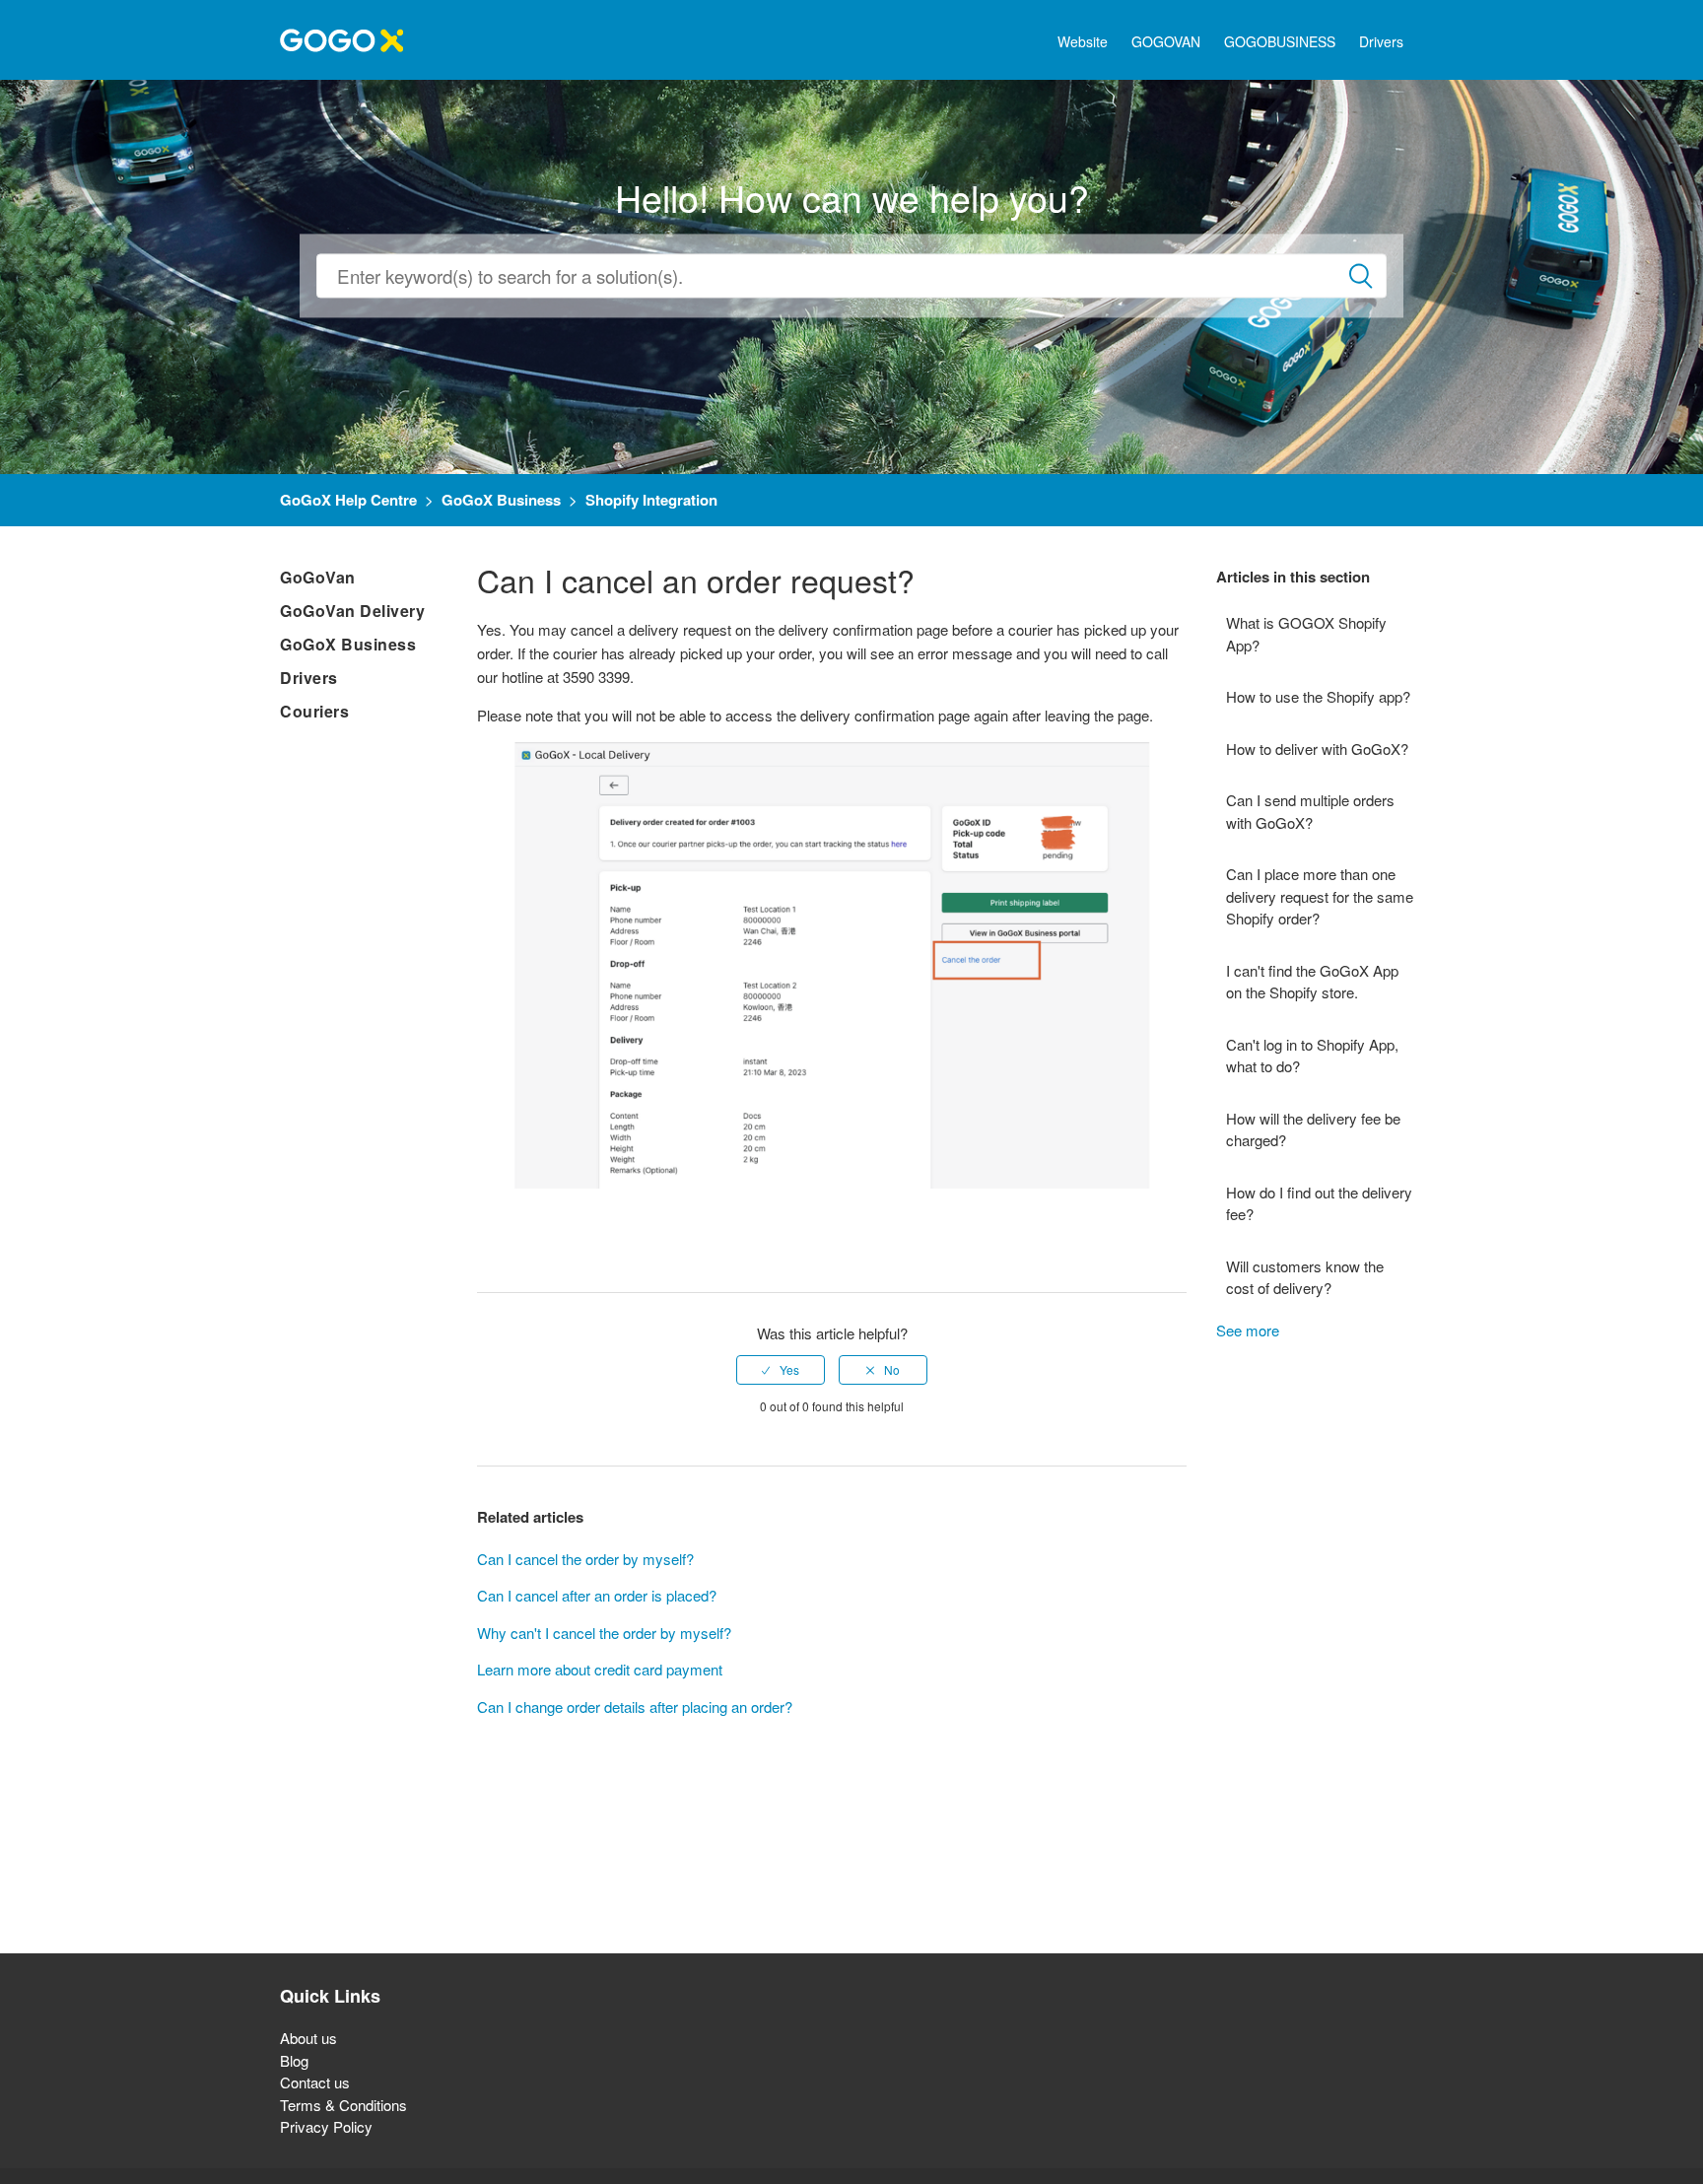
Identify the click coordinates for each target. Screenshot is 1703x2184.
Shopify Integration (651, 500)
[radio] (781, 1370)
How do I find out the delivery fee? (1319, 1203)
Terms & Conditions (343, 2105)
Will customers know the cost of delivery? (1305, 1277)
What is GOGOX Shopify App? (1306, 634)
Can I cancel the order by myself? (585, 1559)
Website (1083, 41)
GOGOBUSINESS (1280, 41)
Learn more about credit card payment (600, 1669)
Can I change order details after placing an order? (635, 1706)
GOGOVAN (1166, 41)
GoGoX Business (501, 500)
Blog (294, 2060)
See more (1248, 1330)
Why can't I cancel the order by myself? (604, 1633)
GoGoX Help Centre (348, 500)
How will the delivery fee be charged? (1313, 1129)
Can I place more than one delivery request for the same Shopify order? (1320, 896)
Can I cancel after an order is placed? (597, 1595)
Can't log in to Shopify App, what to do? (1312, 1056)
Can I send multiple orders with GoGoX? (1310, 811)
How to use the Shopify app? (1318, 696)
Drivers (1381, 41)
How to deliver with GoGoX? (1317, 749)
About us (308, 2038)
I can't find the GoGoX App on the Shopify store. (1312, 982)
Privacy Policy (326, 2126)
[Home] (341, 38)
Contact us (315, 2082)
